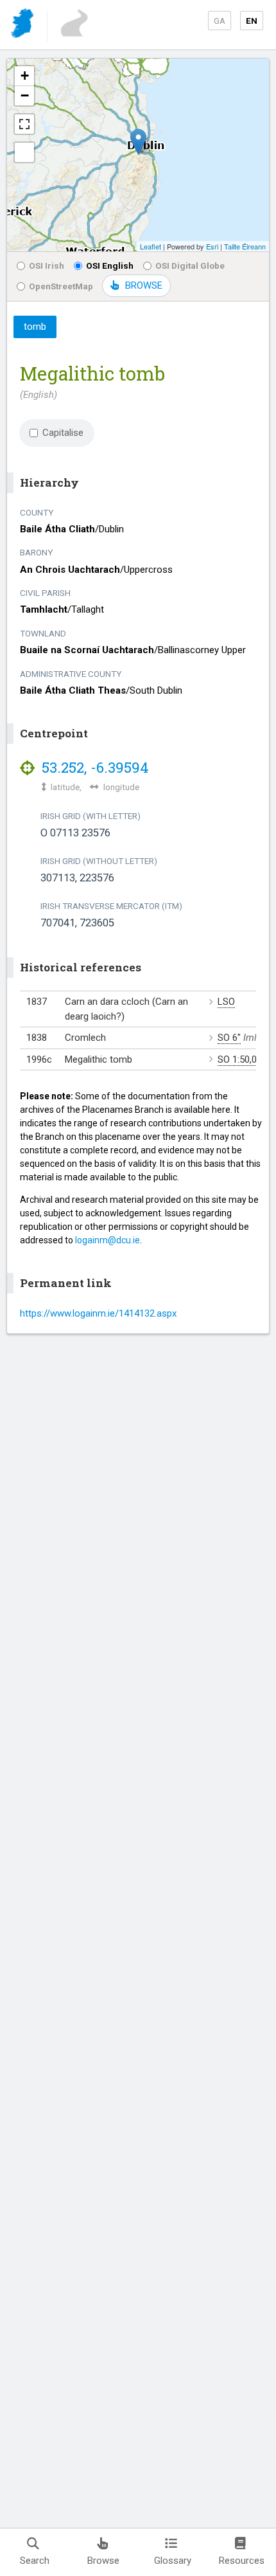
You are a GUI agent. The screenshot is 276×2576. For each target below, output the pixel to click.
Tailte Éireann (245, 246)
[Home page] (23, 25)
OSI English (110, 266)
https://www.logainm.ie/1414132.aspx (98, 1313)
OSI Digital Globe (190, 266)
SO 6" (229, 1038)
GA (220, 21)
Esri (212, 246)
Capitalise (63, 433)
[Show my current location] (24, 152)
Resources (242, 2561)
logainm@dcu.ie (108, 1240)
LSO (226, 1002)
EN (252, 21)
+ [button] (25, 76)
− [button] (25, 95)
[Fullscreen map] (24, 124)
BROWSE (144, 285)
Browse (103, 2561)
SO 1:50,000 (242, 1059)
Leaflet (151, 246)
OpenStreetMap (61, 286)
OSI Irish (47, 266)
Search (35, 2561)
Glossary (173, 2561)
